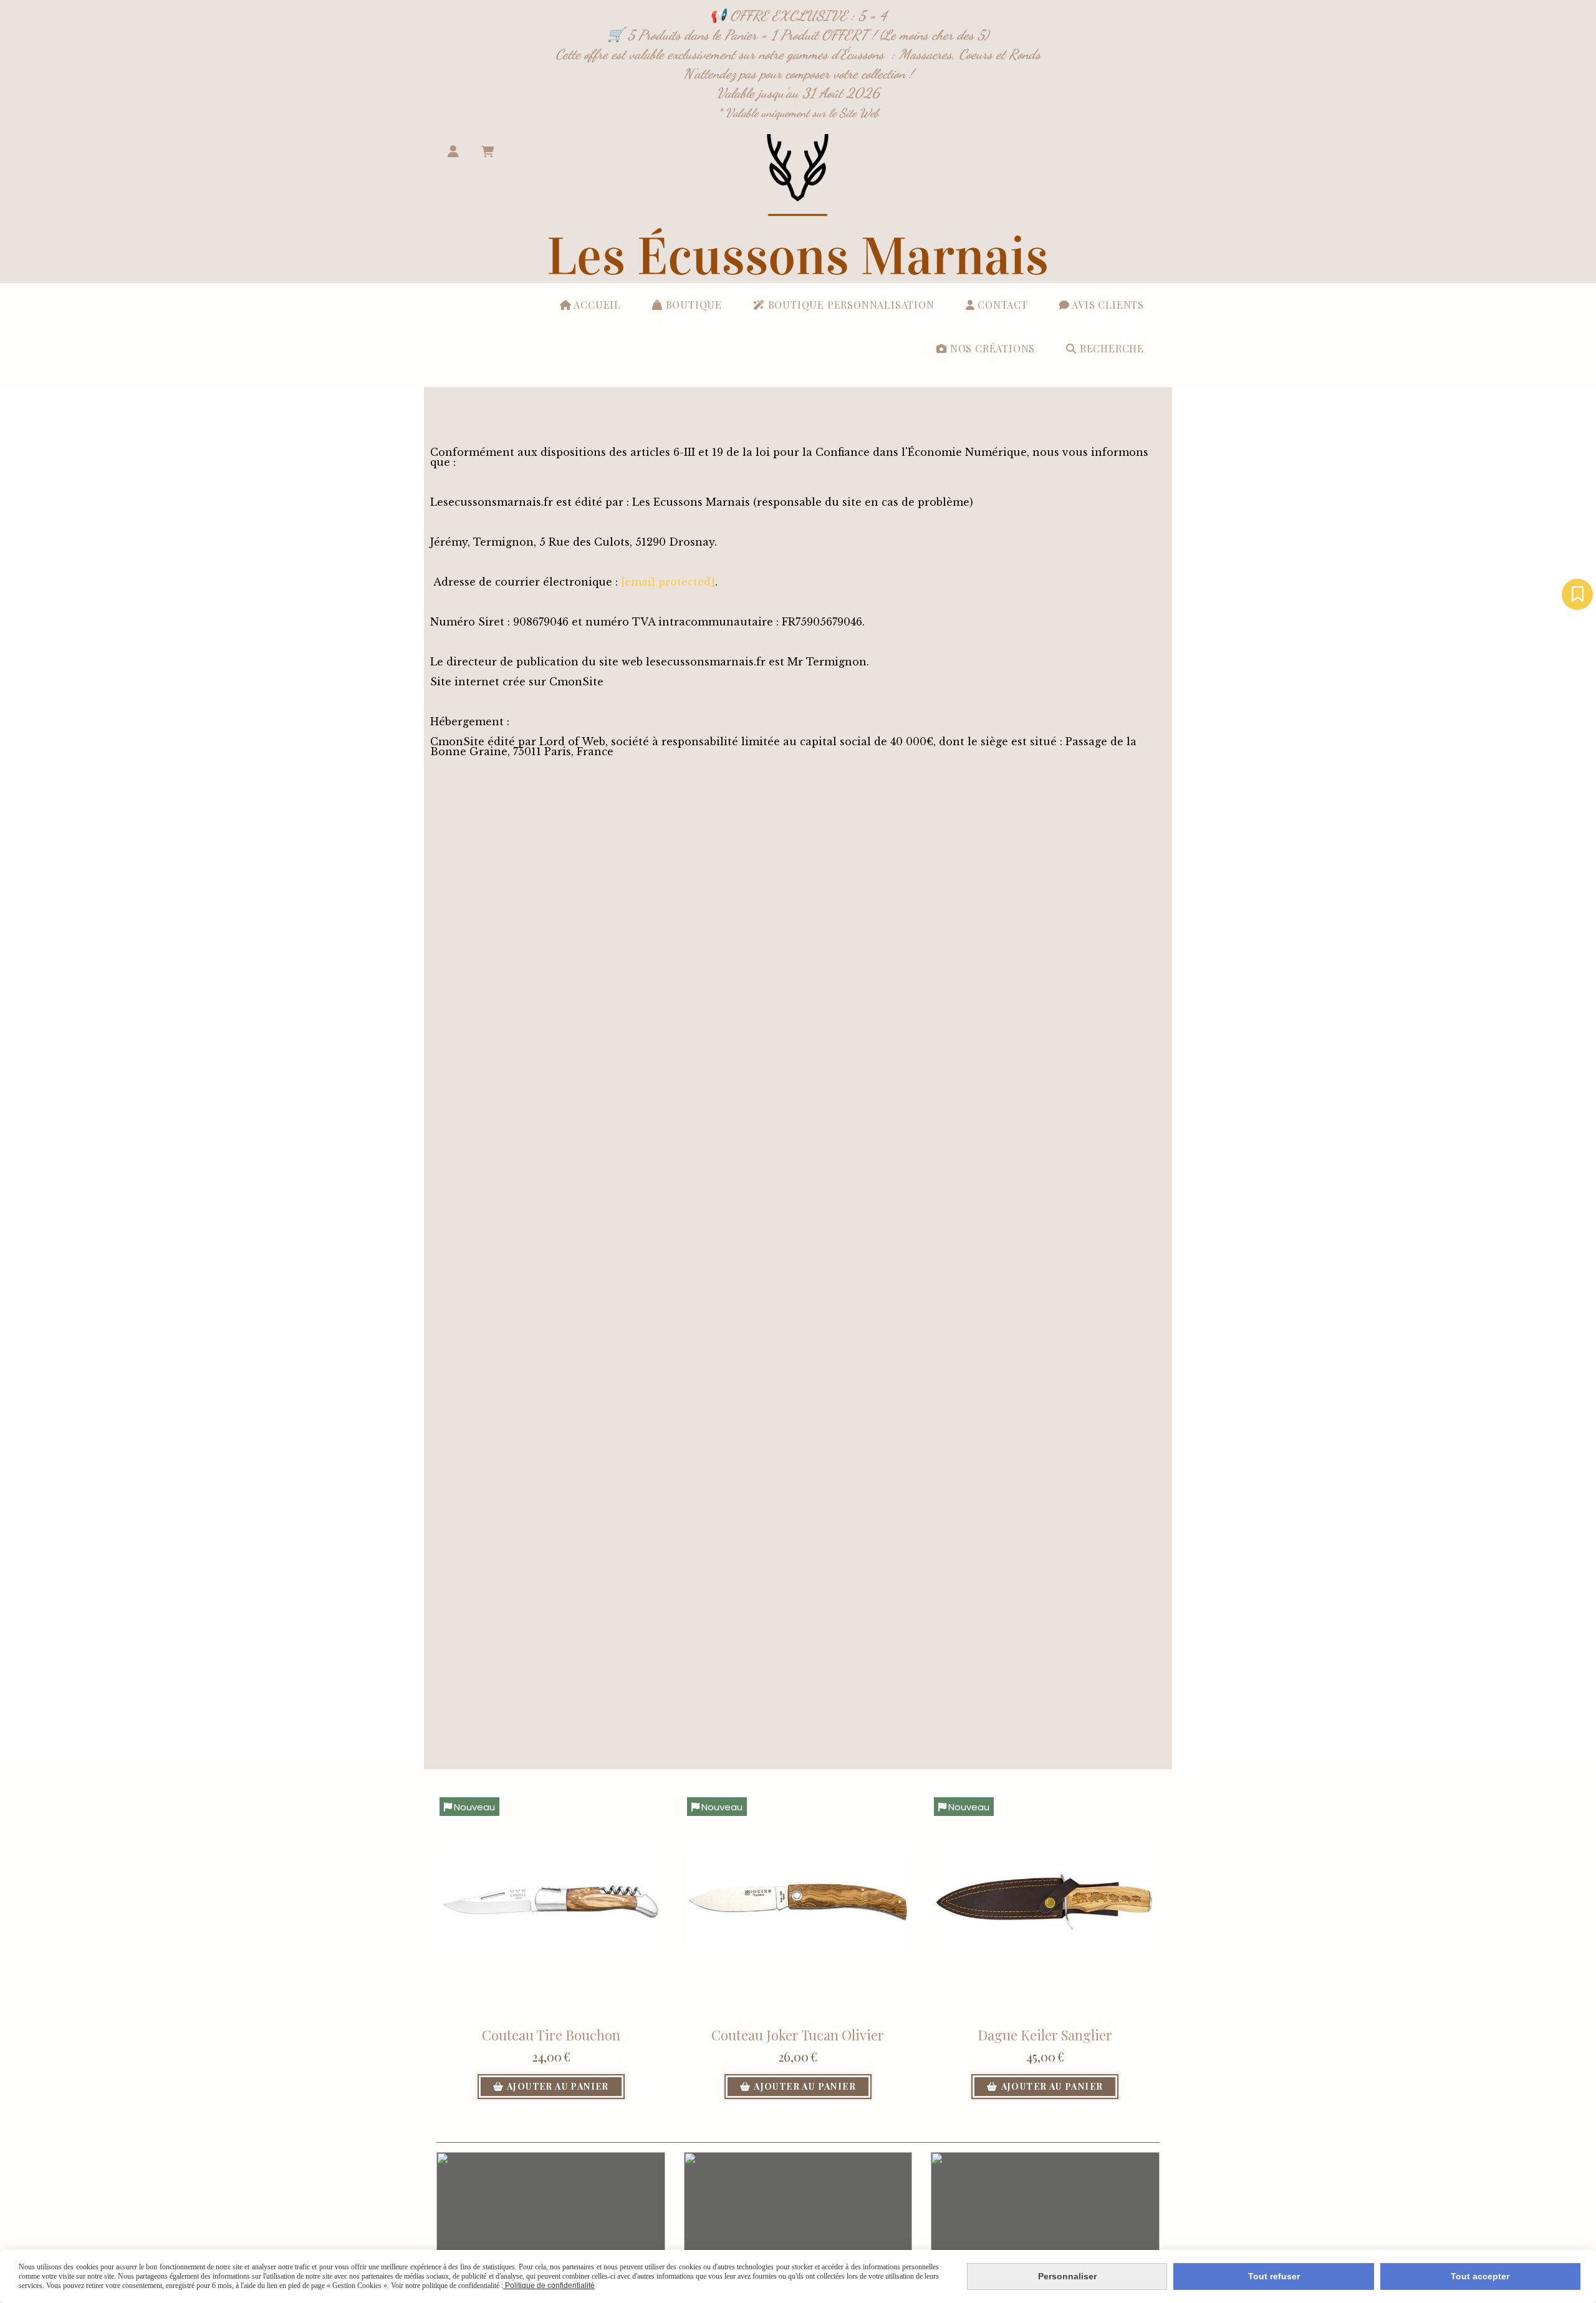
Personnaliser (1067, 2276)
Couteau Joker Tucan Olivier (798, 2035)
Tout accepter (1480, 2276)
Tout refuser (1274, 2276)
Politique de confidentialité (549, 2286)
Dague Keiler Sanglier (1045, 2035)
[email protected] (668, 582)
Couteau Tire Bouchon (551, 2035)
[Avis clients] (1577, 594)
